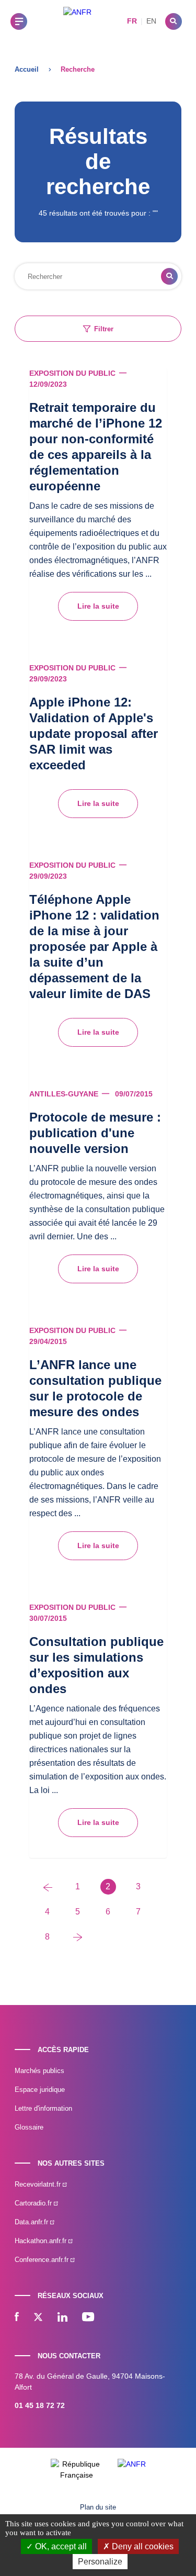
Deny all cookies (142, 2546)
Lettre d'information (43, 2108)
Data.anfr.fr (32, 2222)
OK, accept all (60, 2546)
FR (132, 21)
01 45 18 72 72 (40, 2405)
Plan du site (98, 2507)
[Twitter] (38, 2318)
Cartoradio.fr (34, 2203)
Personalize (100, 2562)
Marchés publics (39, 2071)
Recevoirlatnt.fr (39, 2184)
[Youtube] (88, 2318)
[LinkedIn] (62, 2318)
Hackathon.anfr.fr (42, 2241)
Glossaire (29, 2127)
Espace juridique (40, 2090)
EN (151, 21)
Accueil (27, 69)
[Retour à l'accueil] (77, 21)
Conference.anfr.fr (43, 2260)
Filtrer (104, 329)
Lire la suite (98, 606)
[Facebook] (17, 2318)
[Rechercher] (174, 21)
